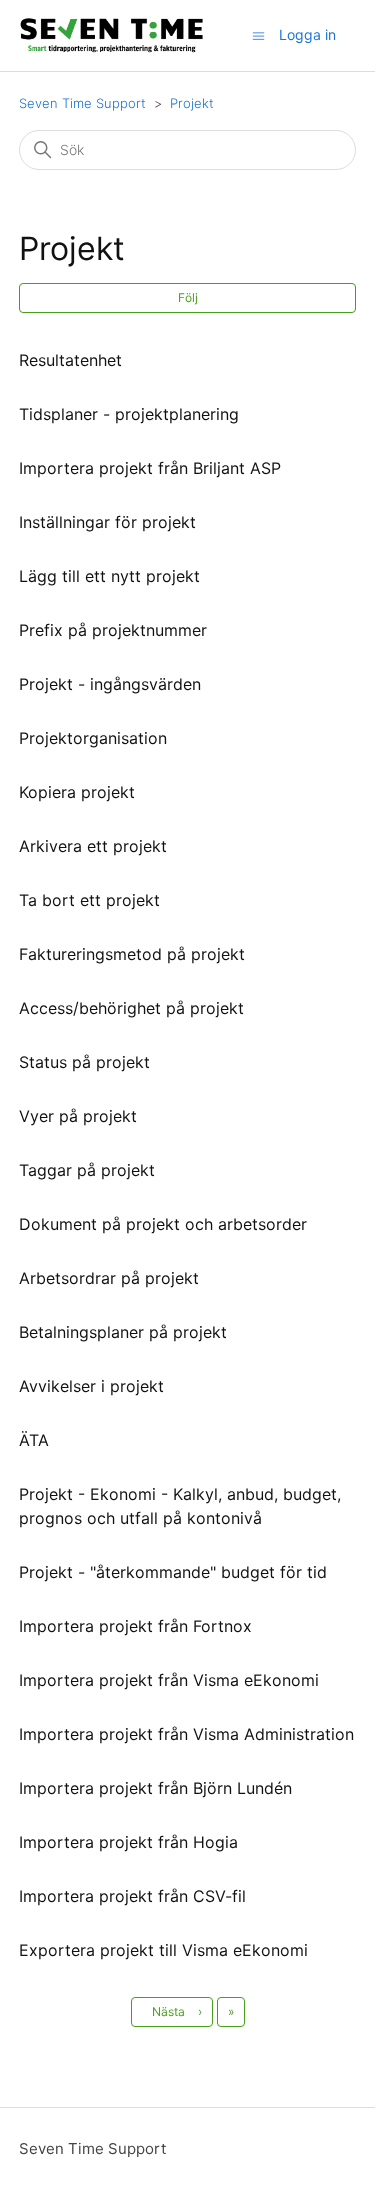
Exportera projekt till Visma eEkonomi (163, 1950)
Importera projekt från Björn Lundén (155, 1788)
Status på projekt (84, 1062)
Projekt (192, 103)
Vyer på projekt (78, 1116)
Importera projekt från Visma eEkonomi (169, 1680)
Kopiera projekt (77, 792)
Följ (188, 297)
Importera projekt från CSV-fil (132, 1896)
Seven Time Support (82, 103)
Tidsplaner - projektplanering (129, 414)
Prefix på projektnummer (113, 630)
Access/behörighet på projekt (131, 1008)
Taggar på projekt (87, 1170)
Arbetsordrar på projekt (109, 1278)
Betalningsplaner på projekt (123, 1332)
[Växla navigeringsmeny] (258, 34)
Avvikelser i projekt (91, 1386)
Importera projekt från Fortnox (135, 1626)
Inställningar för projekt (107, 522)
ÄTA (34, 1440)
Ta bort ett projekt (89, 900)
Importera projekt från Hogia (128, 1842)
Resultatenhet (70, 360)
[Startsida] (111, 35)
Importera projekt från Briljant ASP (150, 468)
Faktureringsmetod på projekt (132, 954)
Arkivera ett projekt (93, 846)
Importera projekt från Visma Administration (186, 1734)
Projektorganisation (93, 738)
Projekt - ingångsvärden (110, 684)
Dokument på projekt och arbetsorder (163, 1224)
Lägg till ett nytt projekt (109, 576)
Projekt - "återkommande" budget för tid (173, 1572)
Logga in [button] (307, 34)
